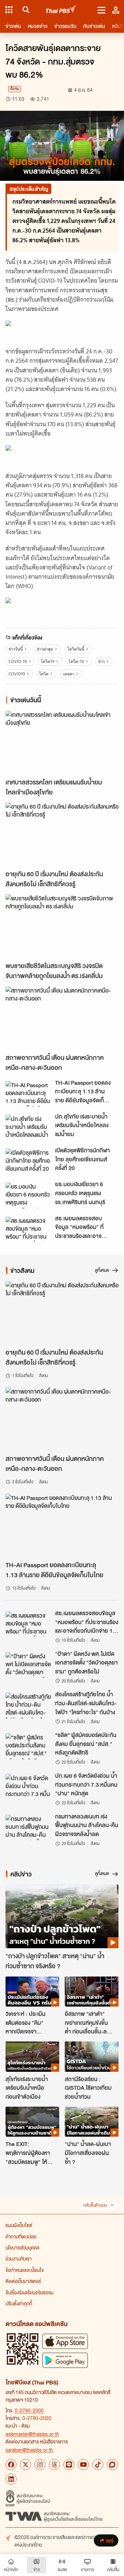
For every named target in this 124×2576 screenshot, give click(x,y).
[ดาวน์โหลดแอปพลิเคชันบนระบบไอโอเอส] (65, 2341)
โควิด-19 (76, 661)
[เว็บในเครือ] (9, 10)
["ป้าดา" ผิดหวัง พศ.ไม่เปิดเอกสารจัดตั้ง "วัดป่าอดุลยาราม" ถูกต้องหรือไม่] (28, 1665)
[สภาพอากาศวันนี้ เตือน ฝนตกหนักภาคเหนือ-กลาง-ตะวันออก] (62, 1018)
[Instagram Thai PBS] (40, 2465)
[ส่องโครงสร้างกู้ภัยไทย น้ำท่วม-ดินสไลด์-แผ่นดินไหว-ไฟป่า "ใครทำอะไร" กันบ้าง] (28, 1705)
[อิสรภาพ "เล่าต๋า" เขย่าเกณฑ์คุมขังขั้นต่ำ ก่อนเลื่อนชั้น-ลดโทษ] (92, 1992)
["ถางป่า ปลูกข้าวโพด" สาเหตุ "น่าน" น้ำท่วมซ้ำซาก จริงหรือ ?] (62, 1916)
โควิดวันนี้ (76, 649)
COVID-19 (18, 661)
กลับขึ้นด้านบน (95, 2205)
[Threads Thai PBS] (54, 2465)
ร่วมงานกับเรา (19, 2258)
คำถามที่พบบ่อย (21, 2236)
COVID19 (17, 674)
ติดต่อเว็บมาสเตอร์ (23, 2281)
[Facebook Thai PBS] (11, 2465)
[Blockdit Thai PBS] (112, 2465)
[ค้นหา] (25, 10)
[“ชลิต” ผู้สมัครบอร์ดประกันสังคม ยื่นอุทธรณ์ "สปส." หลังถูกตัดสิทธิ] (28, 1746)
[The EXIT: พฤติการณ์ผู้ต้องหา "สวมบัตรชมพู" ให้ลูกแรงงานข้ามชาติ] (32, 2122)
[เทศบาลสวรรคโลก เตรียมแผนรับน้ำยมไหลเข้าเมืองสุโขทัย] (62, 743)
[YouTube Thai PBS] (83, 2465)
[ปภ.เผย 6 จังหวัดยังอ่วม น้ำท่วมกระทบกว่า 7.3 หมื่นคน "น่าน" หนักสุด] (28, 1787)
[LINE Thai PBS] (69, 2465)
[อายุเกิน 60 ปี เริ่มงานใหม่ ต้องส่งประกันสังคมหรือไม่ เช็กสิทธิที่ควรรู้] (62, 834)
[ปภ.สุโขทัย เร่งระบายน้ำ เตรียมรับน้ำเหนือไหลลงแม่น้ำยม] (28, 1128)
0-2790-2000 (29, 2410)
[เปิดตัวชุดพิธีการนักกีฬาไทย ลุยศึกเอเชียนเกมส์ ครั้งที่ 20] (28, 1161)
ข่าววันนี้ (16, 649)
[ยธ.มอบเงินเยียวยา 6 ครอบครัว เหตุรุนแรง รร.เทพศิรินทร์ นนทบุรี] (28, 1195)
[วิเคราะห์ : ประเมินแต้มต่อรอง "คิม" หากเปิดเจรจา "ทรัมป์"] (32, 1992)
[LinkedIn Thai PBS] (11, 2479)
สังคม (15, 89)
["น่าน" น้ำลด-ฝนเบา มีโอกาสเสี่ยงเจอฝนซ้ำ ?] (92, 2122)
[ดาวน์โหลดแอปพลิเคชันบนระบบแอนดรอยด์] (65, 2360)
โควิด (44, 674)
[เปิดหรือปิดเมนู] (101, 10)
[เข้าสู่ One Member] (116, 10)
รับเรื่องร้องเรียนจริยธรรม (29, 2292)
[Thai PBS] (61, 10)
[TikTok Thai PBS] (98, 2465)
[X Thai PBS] (25, 2465)
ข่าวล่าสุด (45, 649)
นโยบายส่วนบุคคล (22, 2247)
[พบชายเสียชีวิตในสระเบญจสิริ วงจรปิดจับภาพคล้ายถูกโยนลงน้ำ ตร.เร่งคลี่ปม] (62, 926)
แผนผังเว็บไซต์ (19, 2225)
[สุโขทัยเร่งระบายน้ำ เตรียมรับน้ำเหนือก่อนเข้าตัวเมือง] (32, 2057)
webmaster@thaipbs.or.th (32, 2434)
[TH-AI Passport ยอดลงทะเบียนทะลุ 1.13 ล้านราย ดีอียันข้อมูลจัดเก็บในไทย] (28, 1094)
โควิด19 (48, 661)
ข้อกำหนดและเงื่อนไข (25, 2270)
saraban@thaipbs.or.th (29, 2450)
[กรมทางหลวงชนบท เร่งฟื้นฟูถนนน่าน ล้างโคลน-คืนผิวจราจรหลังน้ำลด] (28, 1827)
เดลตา (69, 674)
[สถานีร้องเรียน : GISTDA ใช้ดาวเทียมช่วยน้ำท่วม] (92, 2057)
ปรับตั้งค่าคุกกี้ (19, 2303)
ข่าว (101, 661)
